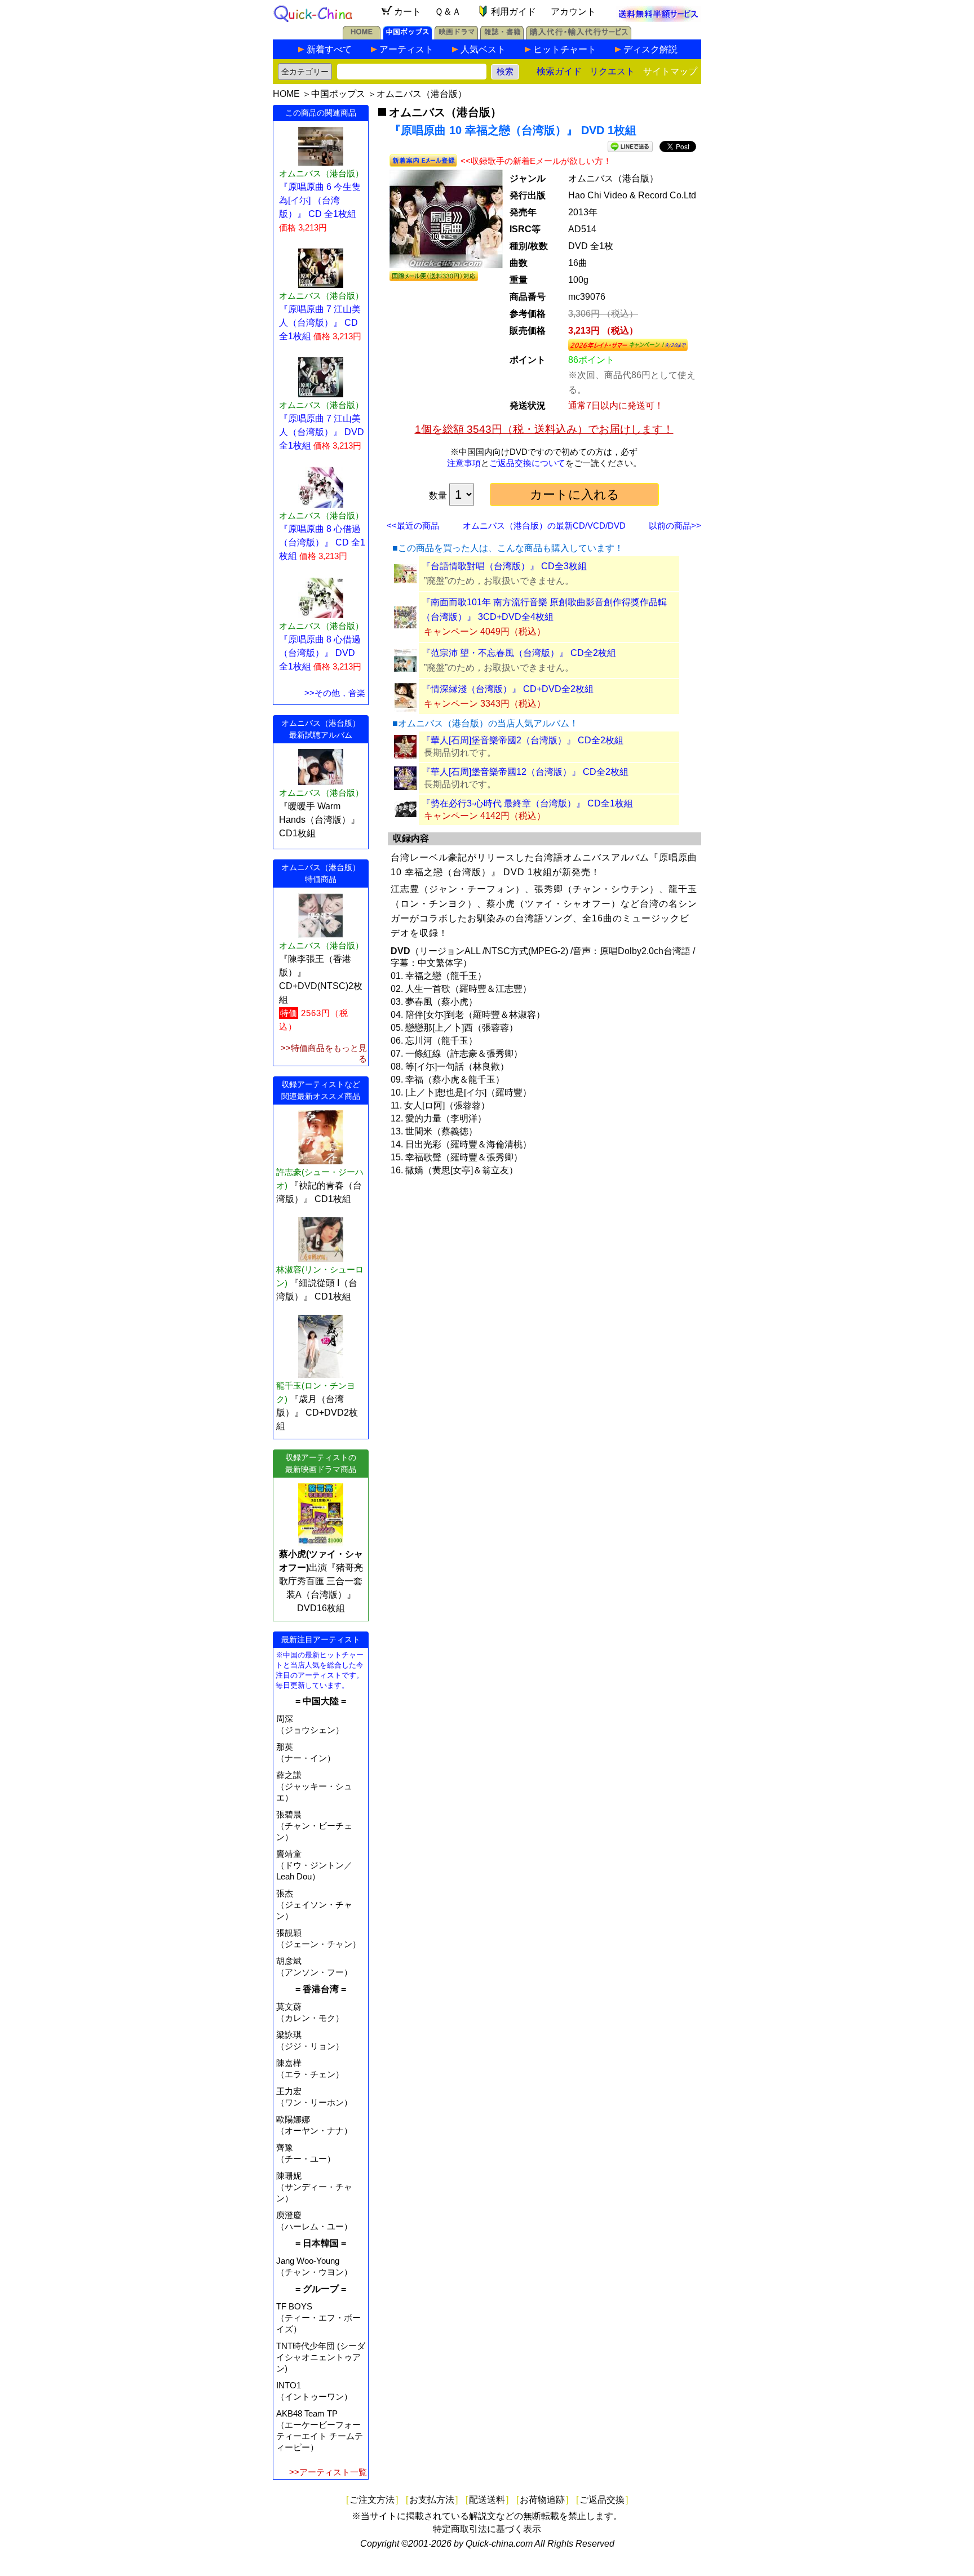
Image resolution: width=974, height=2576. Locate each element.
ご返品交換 (602, 2500)
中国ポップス (338, 94)
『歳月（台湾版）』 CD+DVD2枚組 (317, 1413)
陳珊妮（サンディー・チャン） (314, 2187)
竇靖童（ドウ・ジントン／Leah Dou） (314, 1865)
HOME (286, 94)
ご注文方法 (372, 2500)
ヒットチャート (565, 49)
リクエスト (612, 71)
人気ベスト (483, 49)
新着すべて (329, 49)
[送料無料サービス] (658, 19)
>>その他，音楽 (335, 693)
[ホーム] (362, 36)
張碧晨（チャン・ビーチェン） (314, 1826)
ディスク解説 (650, 49)
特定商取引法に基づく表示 (487, 2529)
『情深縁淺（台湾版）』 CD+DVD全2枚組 (508, 689)
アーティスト (406, 49)
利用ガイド (513, 12)
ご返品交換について (527, 463)
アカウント (573, 12)
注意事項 (464, 463)
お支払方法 (432, 2500)
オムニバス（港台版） (422, 94)
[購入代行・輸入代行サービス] (579, 36)
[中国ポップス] (408, 36)
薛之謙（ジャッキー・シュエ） (314, 1786)
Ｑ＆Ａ (448, 12)
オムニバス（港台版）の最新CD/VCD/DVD (544, 526)
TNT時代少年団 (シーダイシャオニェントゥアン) (321, 2357)
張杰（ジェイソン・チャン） (314, 1905)
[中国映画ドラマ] (456, 36)
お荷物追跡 (542, 2500)
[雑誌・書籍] (502, 36)
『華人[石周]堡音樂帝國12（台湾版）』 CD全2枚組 (525, 772)
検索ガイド (559, 71)
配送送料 (487, 2500)
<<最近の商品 (413, 526)
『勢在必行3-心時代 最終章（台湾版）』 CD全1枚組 (527, 803)
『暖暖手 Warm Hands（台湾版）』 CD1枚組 (319, 820)
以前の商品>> (675, 526)
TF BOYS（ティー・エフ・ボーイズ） (318, 2318)
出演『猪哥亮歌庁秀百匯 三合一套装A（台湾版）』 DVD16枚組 (321, 1581)
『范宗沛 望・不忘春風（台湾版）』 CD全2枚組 (519, 653)
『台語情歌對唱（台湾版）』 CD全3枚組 (504, 566)
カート (408, 12)
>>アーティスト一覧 (328, 2472)
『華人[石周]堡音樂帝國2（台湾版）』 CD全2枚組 (523, 740)
